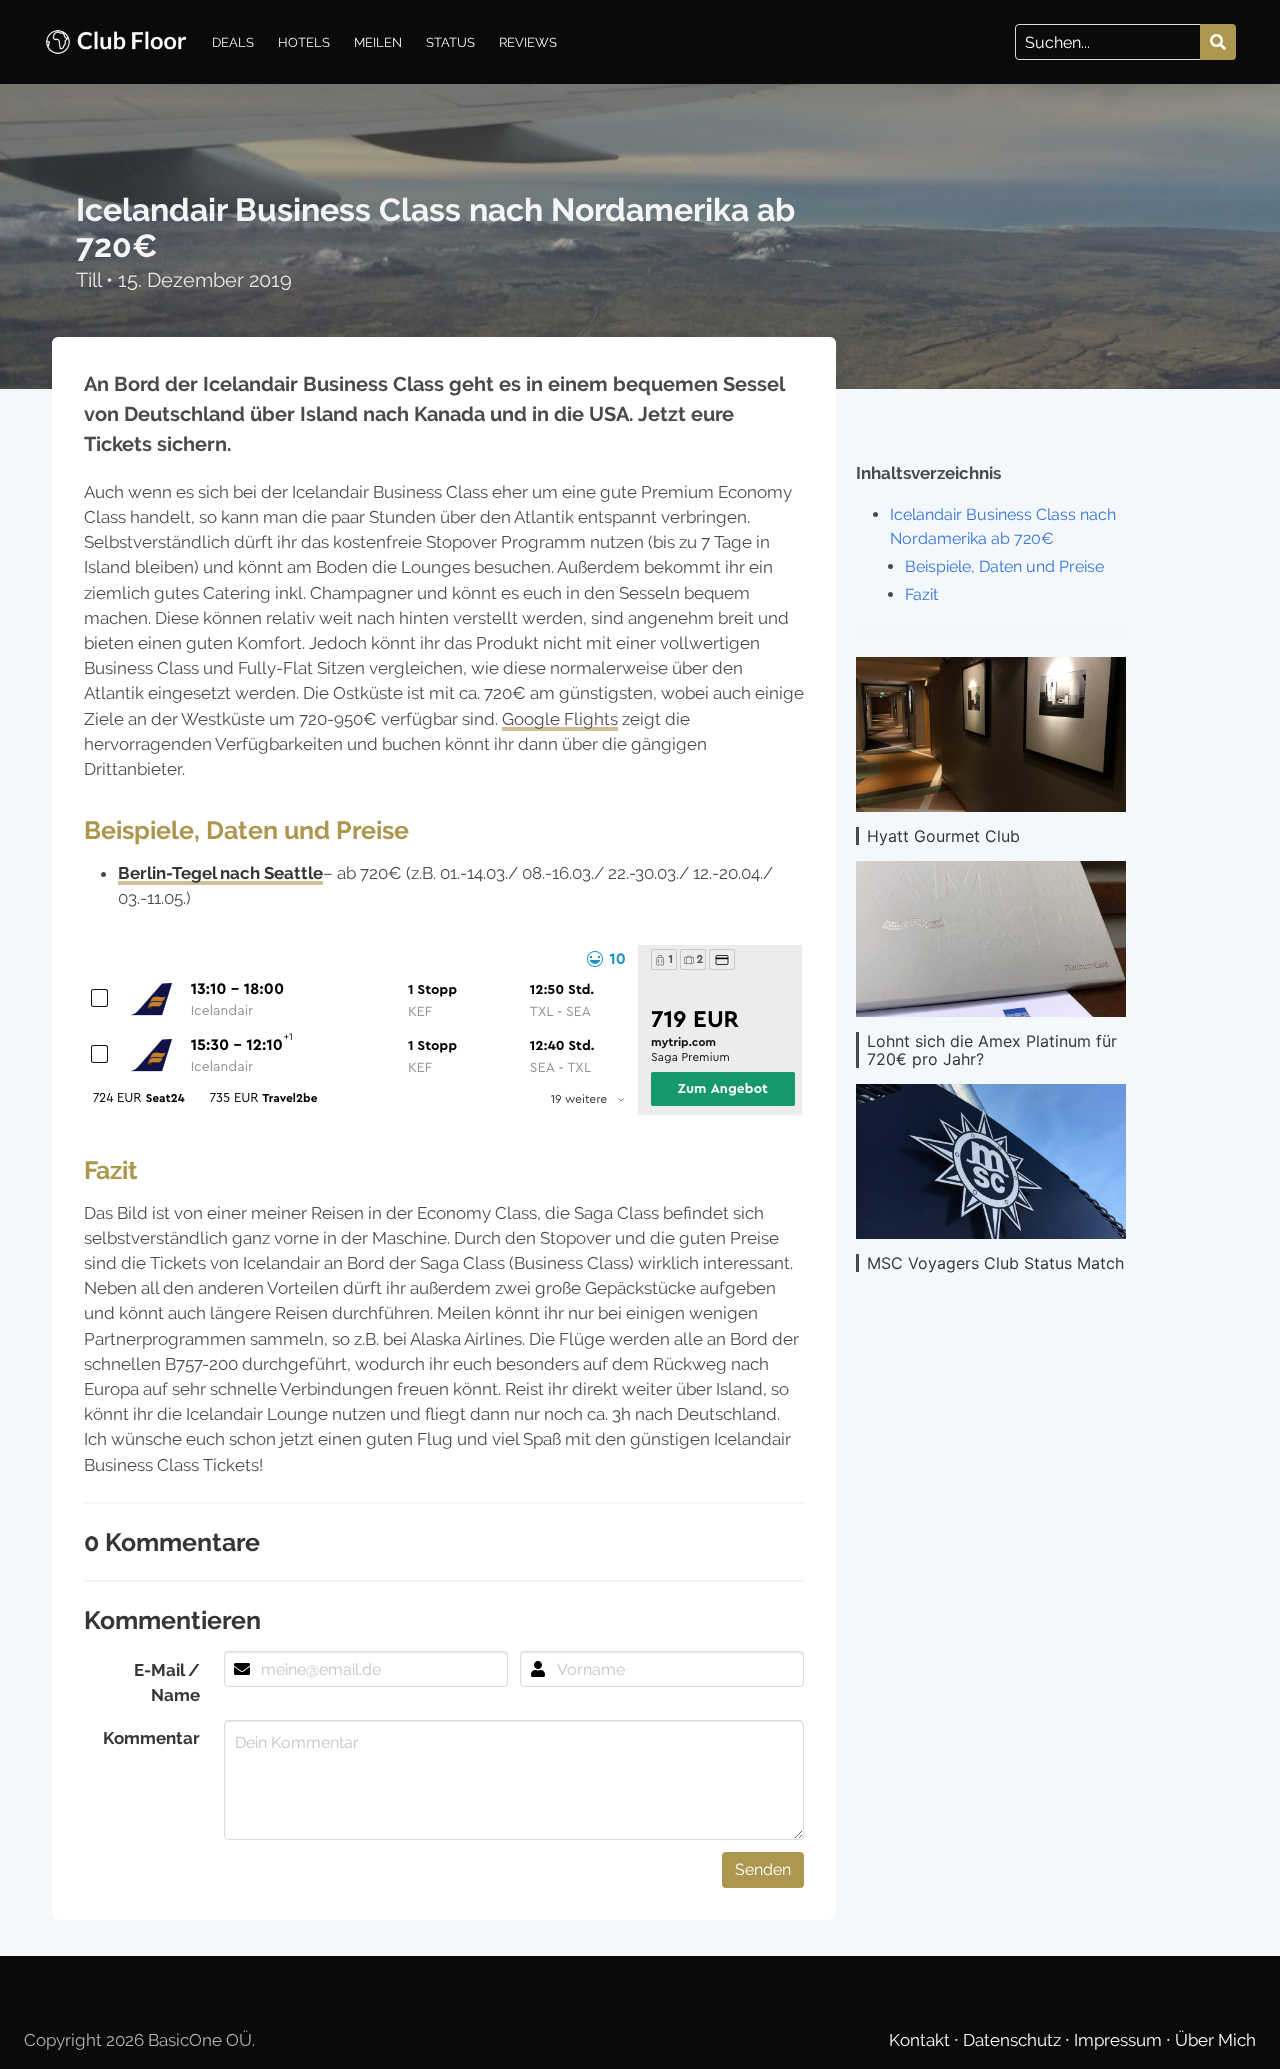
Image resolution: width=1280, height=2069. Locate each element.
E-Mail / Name (167, 1682)
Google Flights (560, 719)
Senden (763, 1869)
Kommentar (151, 1738)
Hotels (304, 42)
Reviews (528, 42)
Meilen (378, 42)
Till (91, 280)
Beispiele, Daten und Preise (1004, 566)
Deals (233, 42)
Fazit (921, 594)
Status (450, 42)
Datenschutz (1014, 2040)
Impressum (1120, 2040)
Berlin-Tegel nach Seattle (220, 873)
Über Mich (1215, 2040)
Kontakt (921, 2040)
